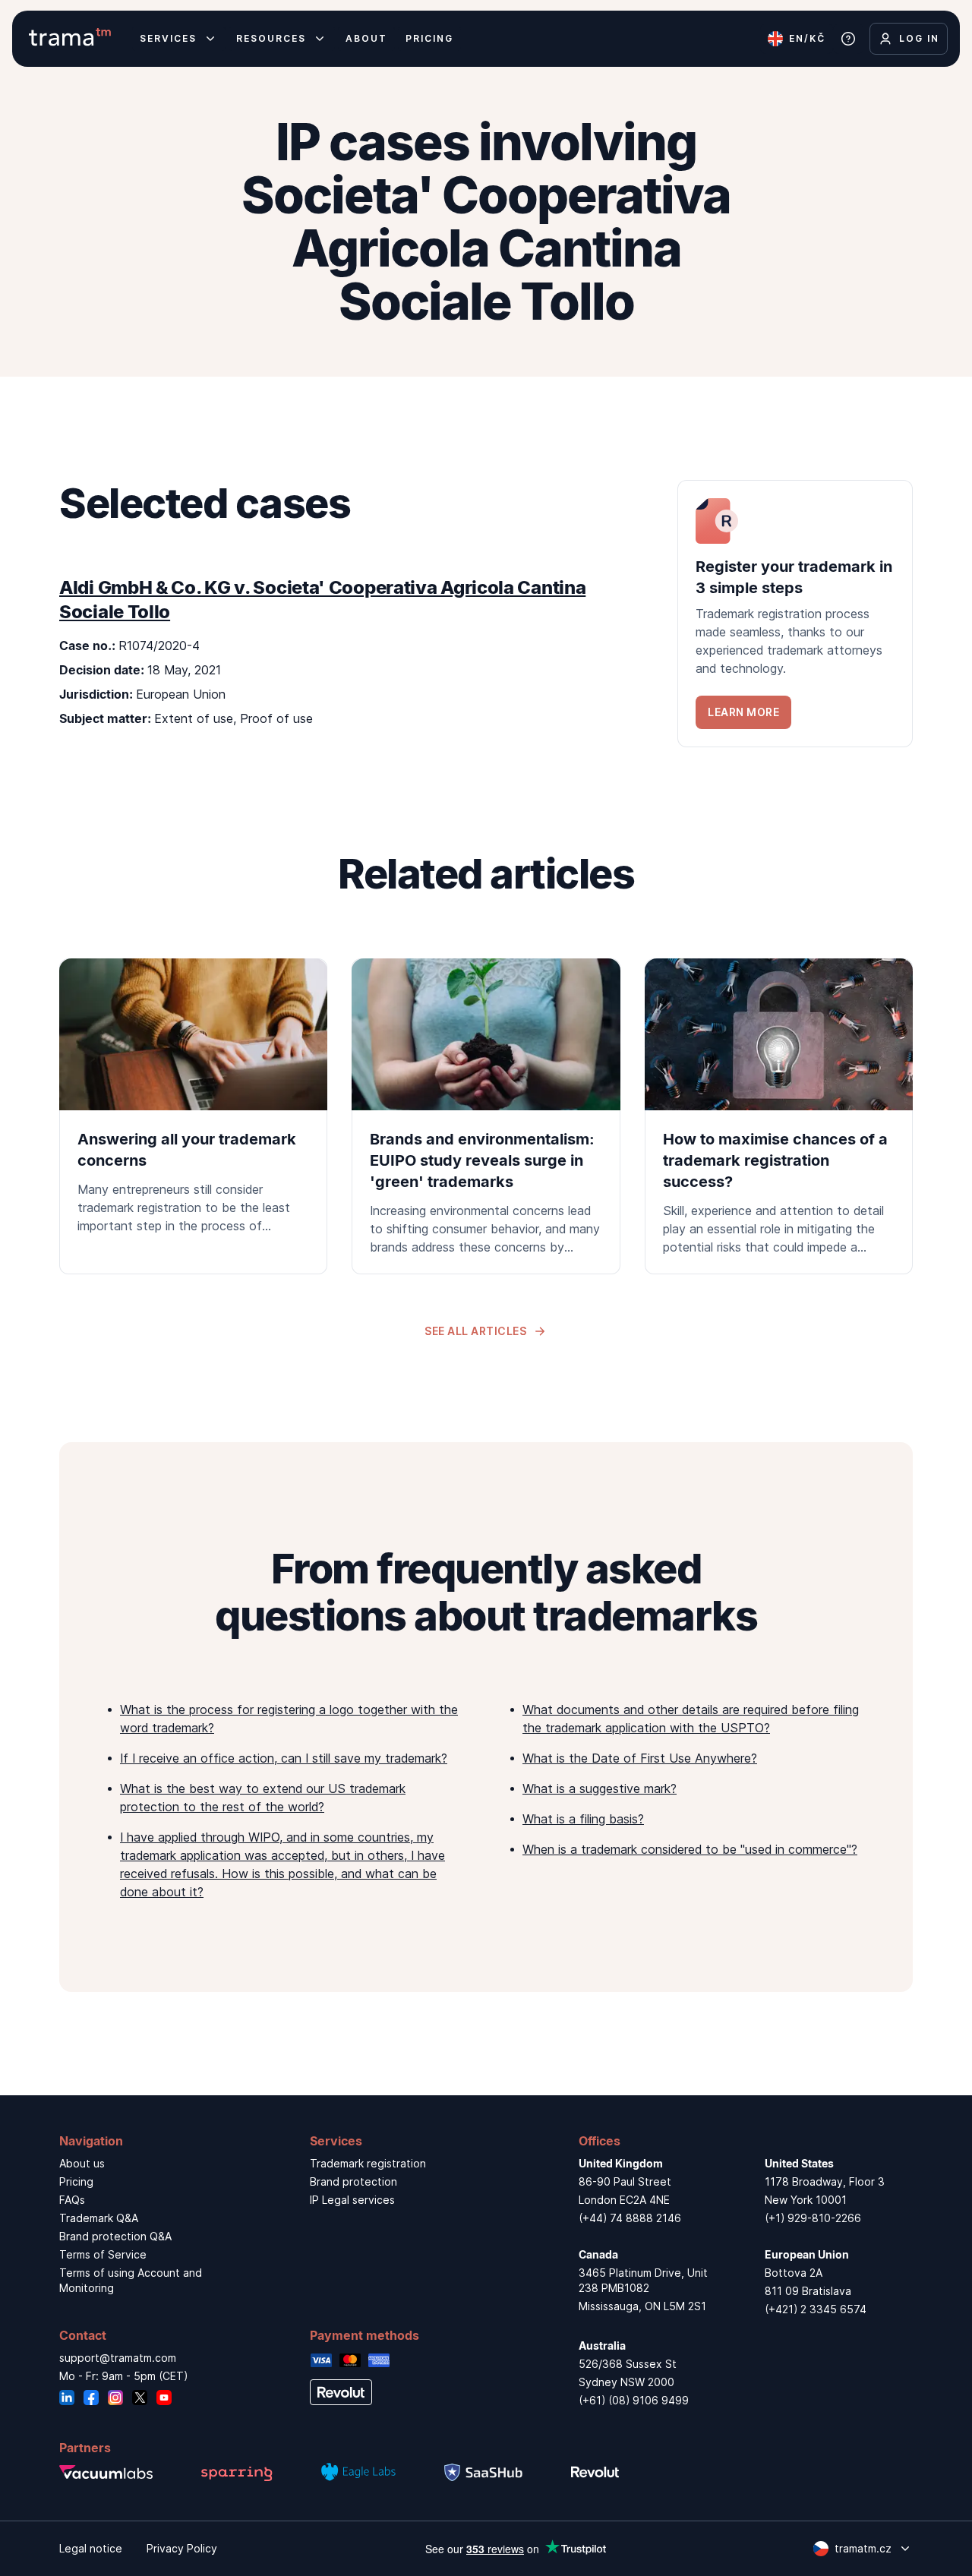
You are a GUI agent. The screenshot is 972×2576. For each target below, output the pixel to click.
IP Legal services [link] (352, 2200)
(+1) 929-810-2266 (813, 2218)
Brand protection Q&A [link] (115, 2236)
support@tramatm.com (118, 2358)
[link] (795, 614)
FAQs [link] (72, 2200)
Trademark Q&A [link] (99, 2218)
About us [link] (82, 2163)
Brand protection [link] (353, 2181)
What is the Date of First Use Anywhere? (640, 1758)
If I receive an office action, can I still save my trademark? (284, 1758)
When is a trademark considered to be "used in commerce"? (690, 1849)
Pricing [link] (76, 2181)
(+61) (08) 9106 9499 (634, 2400)
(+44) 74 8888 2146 (630, 2218)
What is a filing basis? (583, 1819)
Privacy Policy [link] (182, 2548)
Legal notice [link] (91, 2548)
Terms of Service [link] (103, 2254)
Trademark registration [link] (368, 2163)
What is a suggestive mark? (600, 1788)
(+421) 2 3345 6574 (816, 2309)
